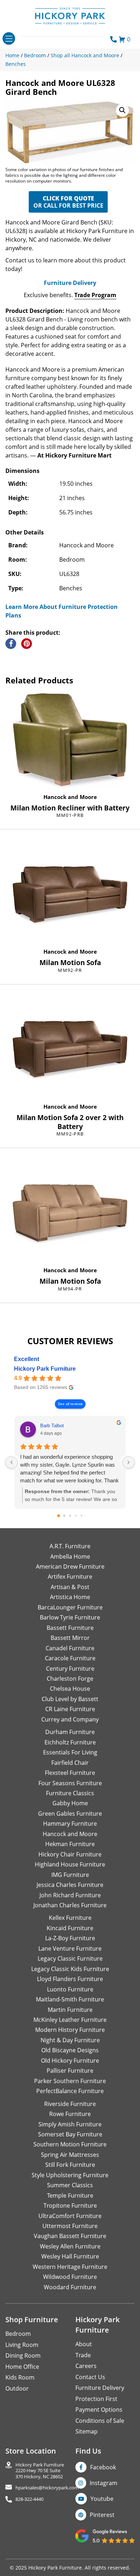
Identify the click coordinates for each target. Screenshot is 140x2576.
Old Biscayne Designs (70, 2050)
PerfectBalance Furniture (70, 2091)
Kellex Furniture (70, 1918)
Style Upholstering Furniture (70, 2175)
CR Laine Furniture (70, 1709)
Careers (86, 2366)
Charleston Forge (70, 1679)
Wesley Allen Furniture (70, 2246)
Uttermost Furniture (70, 2226)
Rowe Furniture (70, 2114)
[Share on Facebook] (11, 644)
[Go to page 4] (82, 1516)
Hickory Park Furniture (45, 1369)
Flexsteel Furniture (70, 1773)
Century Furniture (70, 1669)
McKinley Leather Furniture (70, 2020)
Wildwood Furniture (70, 2277)
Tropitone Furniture (70, 2205)
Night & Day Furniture (70, 2040)
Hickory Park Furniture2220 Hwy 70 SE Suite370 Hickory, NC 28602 (40, 2471)
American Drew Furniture (70, 1567)
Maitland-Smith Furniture (70, 1999)
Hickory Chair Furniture (70, 1854)
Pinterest (102, 2515)
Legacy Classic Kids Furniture (70, 1969)
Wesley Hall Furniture (70, 2256)
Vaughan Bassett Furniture (70, 2236)
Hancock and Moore (70, 797)
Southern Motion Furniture (70, 2144)
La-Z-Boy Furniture (70, 1938)
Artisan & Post (70, 1587)
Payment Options (99, 2410)
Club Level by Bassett (70, 1699)
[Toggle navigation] (9, 38)
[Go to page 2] (70, 1516)
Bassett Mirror (70, 1638)
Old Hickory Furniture (70, 2061)
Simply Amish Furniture (70, 2124)
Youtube (102, 2499)
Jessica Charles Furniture (70, 1885)
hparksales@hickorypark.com (47, 2488)
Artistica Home (70, 1597)
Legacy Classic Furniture (70, 1958)
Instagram (104, 2483)
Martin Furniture (70, 2010)
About (84, 2344)
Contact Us (90, 2377)
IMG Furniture (70, 1875)
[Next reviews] (129, 1462)
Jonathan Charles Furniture (70, 1905)
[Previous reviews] (11, 1462)
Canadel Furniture (70, 1648)
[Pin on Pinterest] (27, 644)
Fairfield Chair (70, 1763)
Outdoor (17, 2388)
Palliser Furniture (70, 2071)
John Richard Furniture (70, 1895)
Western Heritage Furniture (70, 2267)
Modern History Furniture (70, 2030)
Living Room (22, 2345)
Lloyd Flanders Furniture (70, 1979)
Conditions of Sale (100, 2421)
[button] (122, 110)
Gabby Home (70, 1803)
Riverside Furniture (70, 2104)
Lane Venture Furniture (70, 1948)
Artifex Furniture (70, 1577)
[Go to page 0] (59, 1516)
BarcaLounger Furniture (70, 1607)
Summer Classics (70, 2185)
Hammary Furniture (70, 1824)
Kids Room (20, 2377)
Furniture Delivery (70, 283)
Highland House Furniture (70, 1864)
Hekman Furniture (70, 1844)
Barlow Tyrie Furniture (70, 1617)
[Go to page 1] (64, 1516)
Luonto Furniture (70, 1989)
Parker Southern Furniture (70, 2081)
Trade (83, 2355)
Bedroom (18, 2334)
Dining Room (23, 2355)
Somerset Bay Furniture (70, 2134)
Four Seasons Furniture (70, 1783)
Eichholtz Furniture (70, 1742)
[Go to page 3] (76, 1516)
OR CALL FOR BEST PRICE (68, 202)
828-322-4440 (29, 2499)
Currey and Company (70, 1719)
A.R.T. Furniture (70, 1546)
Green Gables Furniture (70, 1814)
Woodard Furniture (70, 2287)
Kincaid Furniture (70, 1928)
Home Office (22, 2367)
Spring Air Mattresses (70, 2155)
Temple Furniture (70, 2195)
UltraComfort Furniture (70, 2216)
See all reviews (70, 1404)
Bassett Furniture (70, 1628)
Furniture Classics (70, 1793)
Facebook (103, 2467)
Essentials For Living (70, 1752)
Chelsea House (70, 1689)
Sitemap (87, 2431)
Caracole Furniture (70, 1658)
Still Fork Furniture (70, 2165)
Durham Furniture (70, 1732)
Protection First (96, 2399)
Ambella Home (70, 1556)
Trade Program (95, 295)
